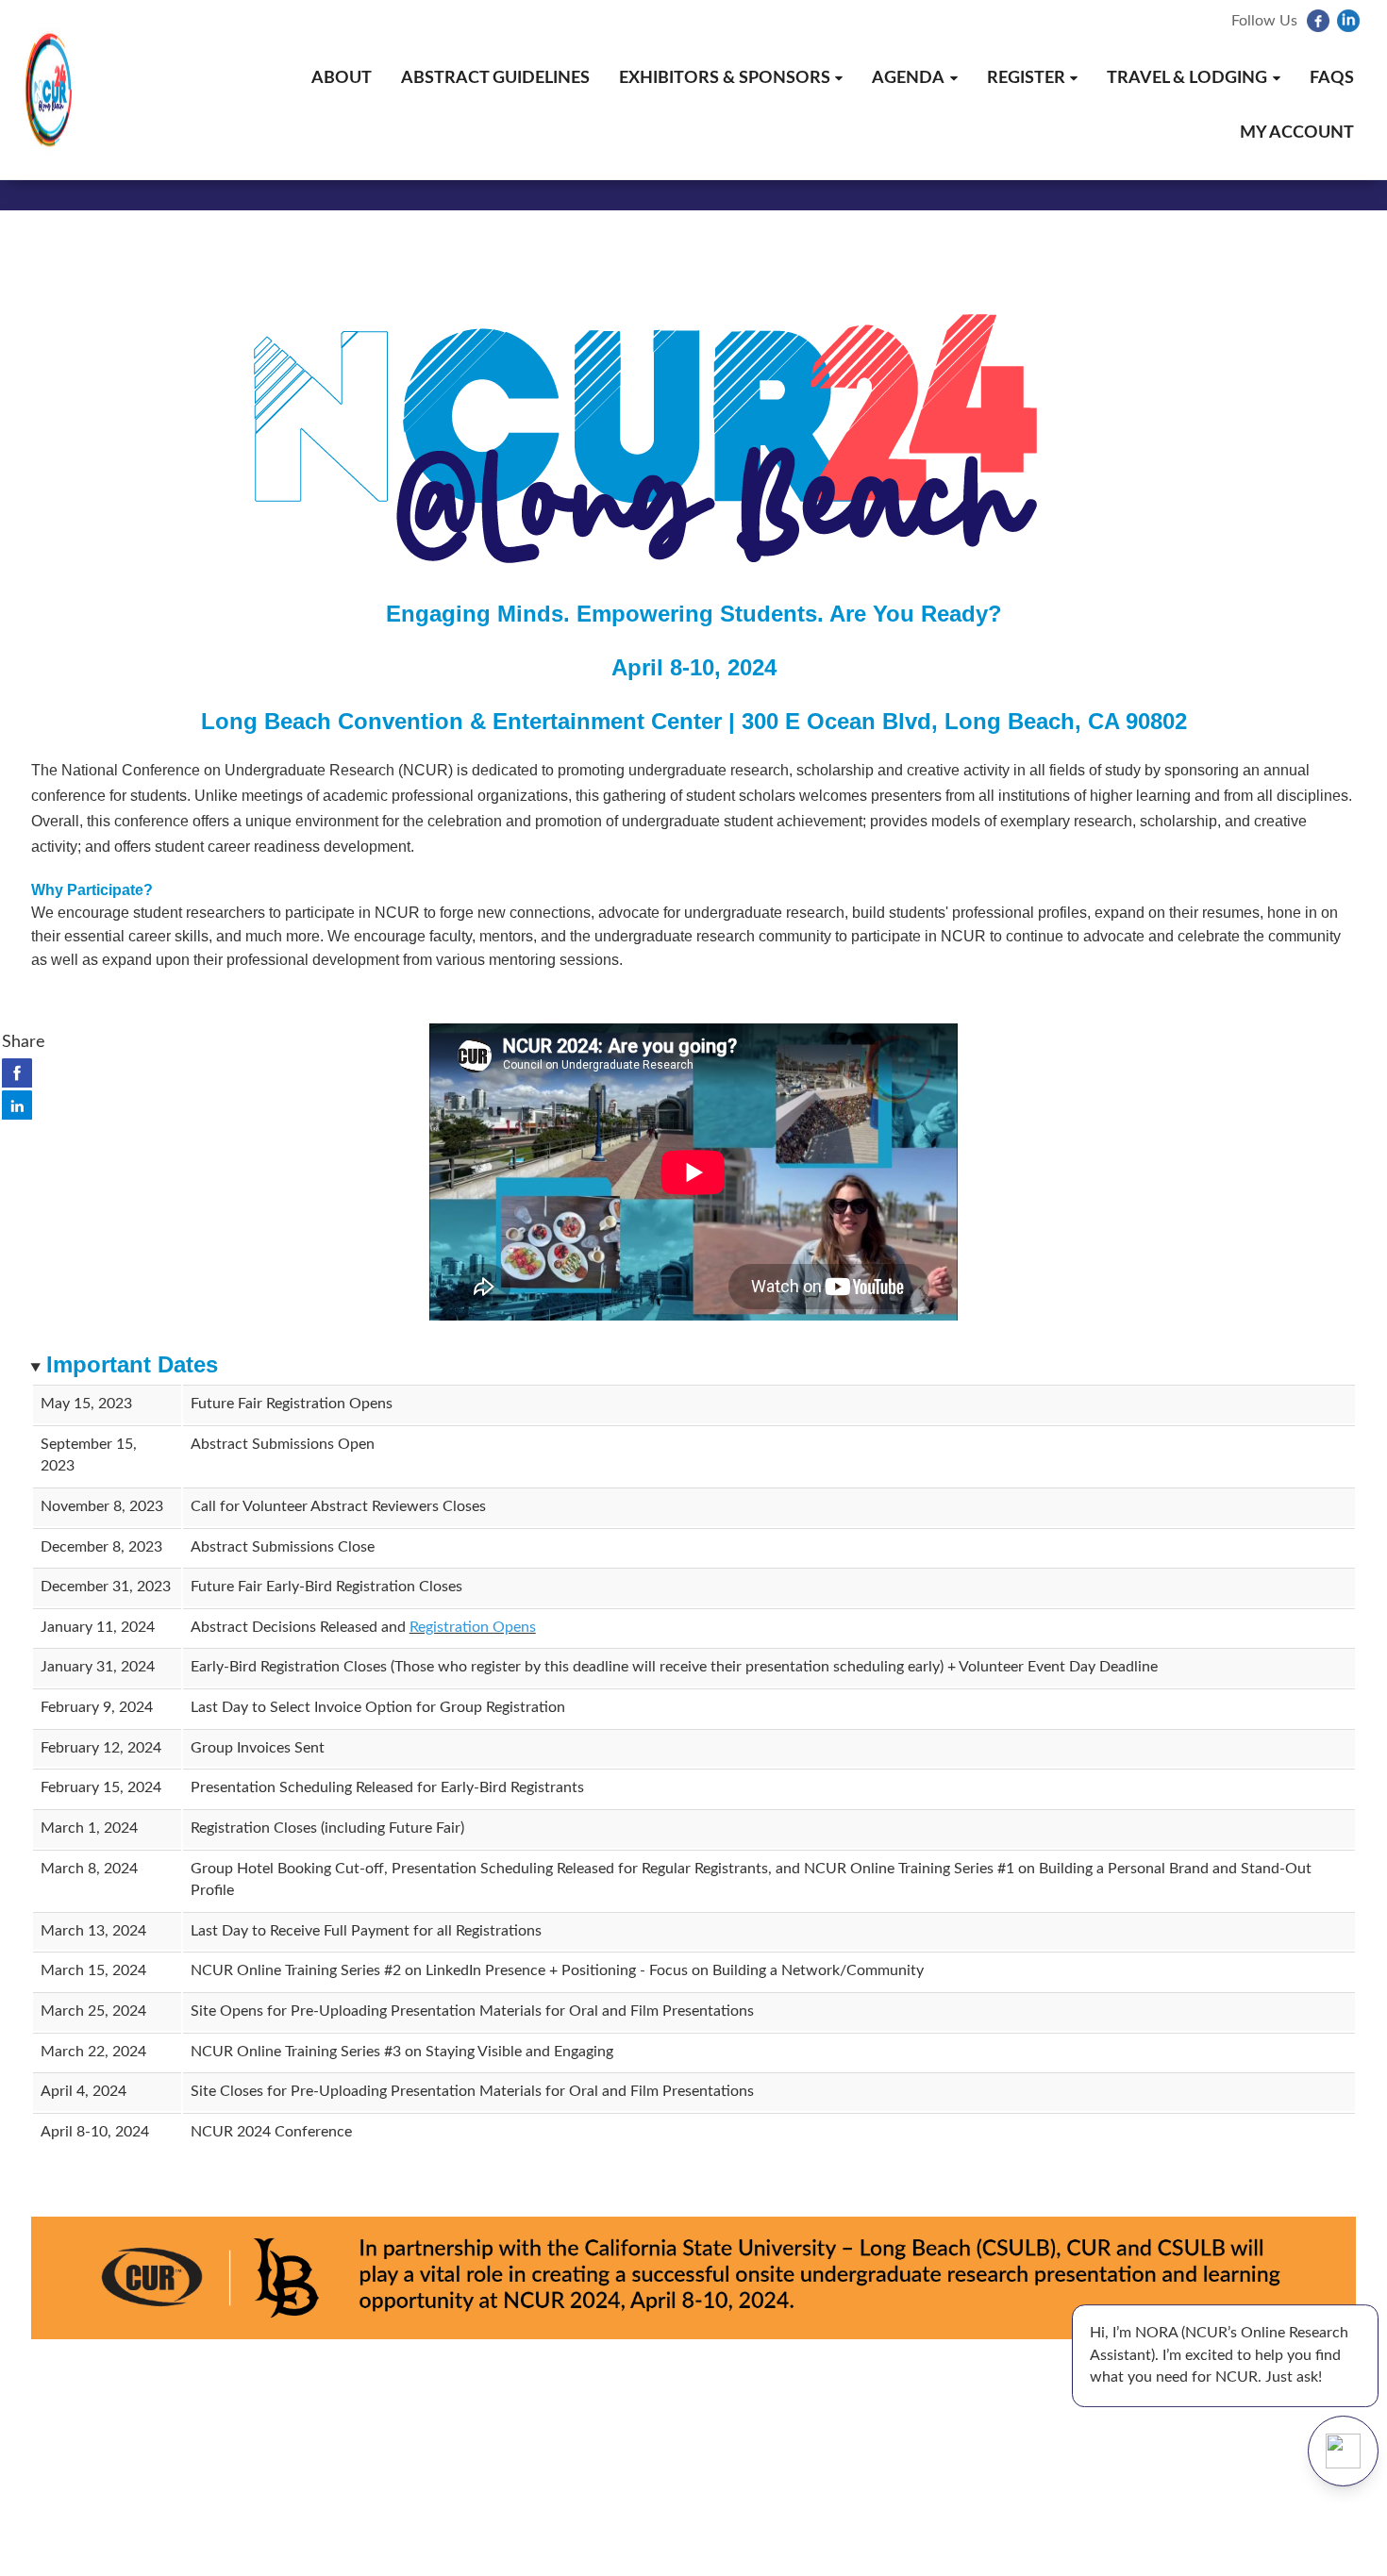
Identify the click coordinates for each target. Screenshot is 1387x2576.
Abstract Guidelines (495, 78)
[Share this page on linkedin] (17, 1105)
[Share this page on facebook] (17, 1072)
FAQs (1332, 78)
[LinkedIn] (1351, 29)
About (342, 78)
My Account (1297, 133)
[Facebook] (1320, 29)
